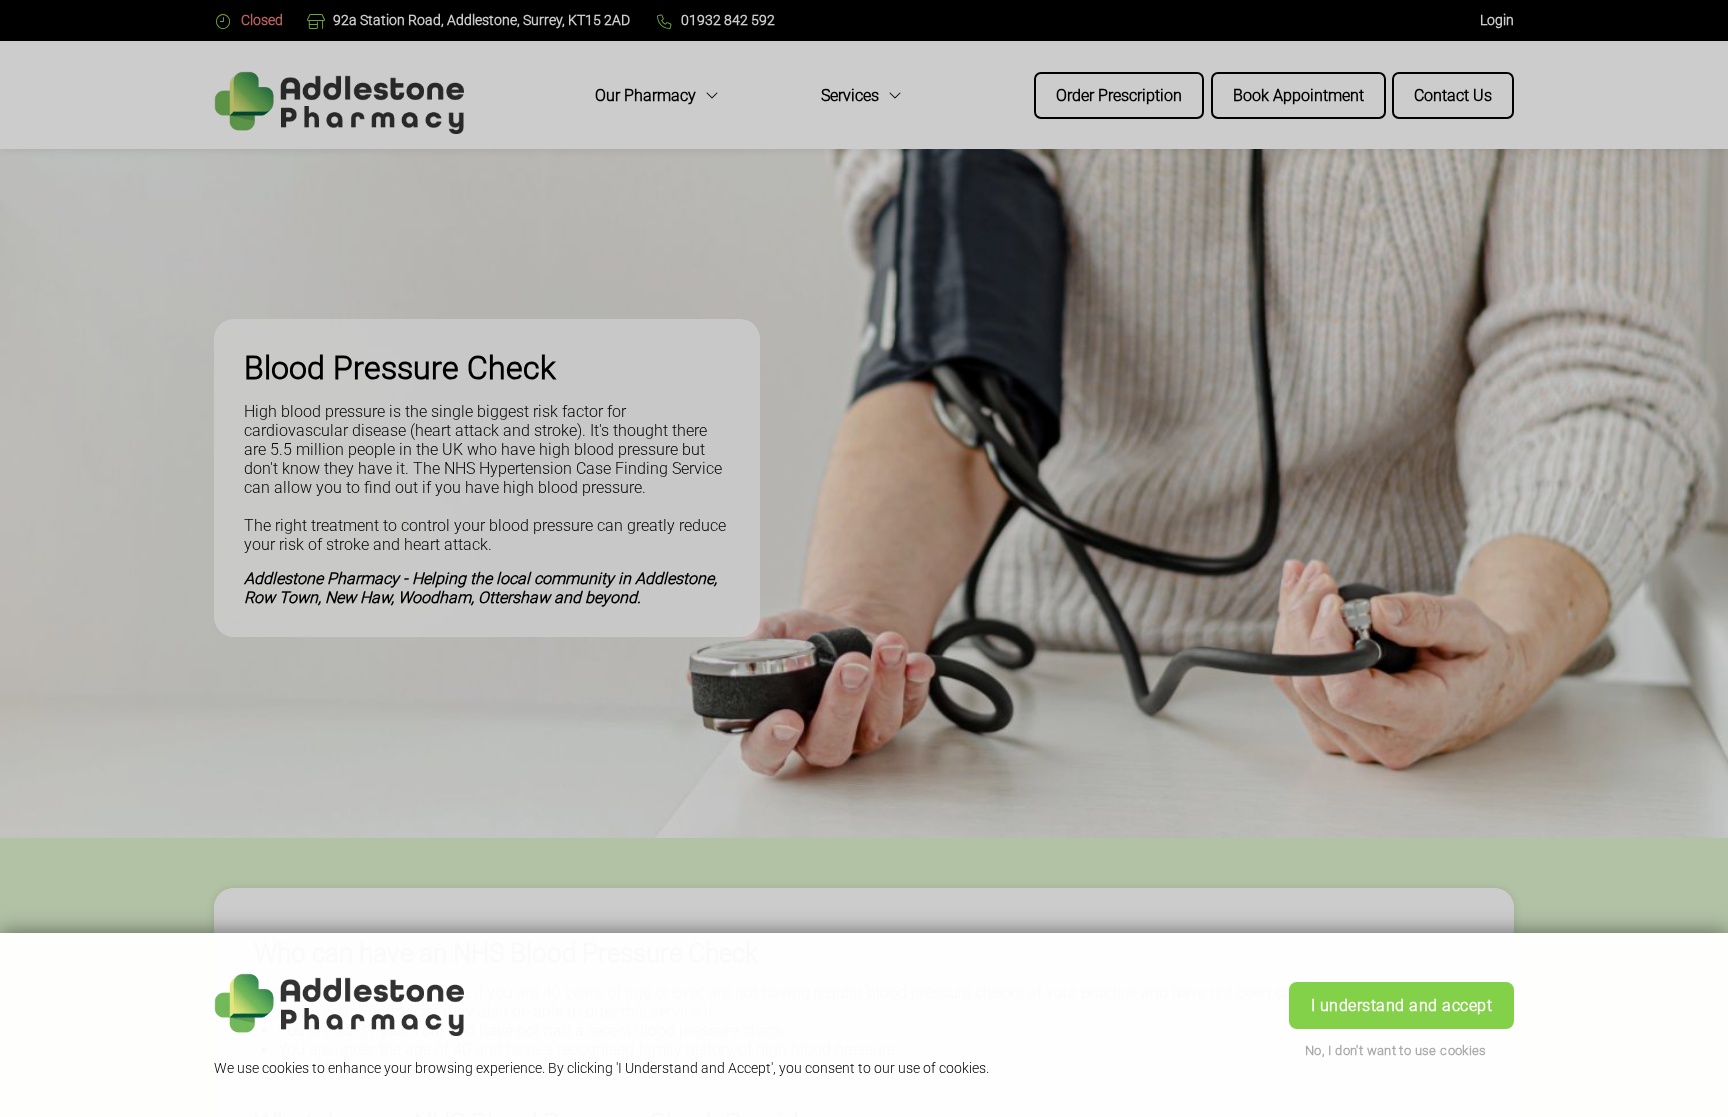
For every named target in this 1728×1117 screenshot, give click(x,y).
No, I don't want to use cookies (1396, 1050)
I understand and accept (1401, 1005)
